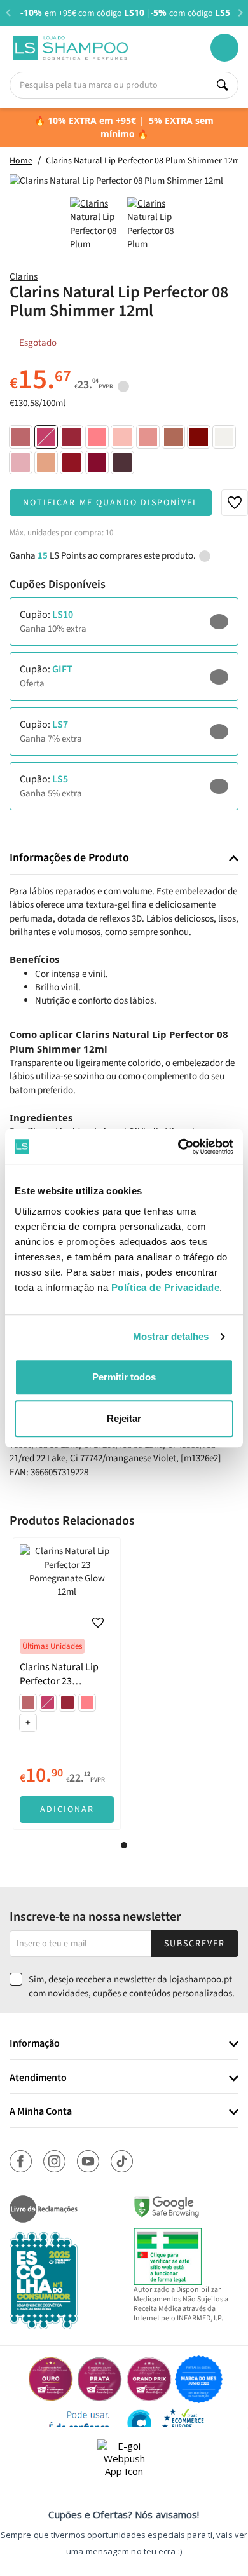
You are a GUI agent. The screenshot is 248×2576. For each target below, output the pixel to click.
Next (240, 12)
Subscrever (195, 1944)
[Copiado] (194, 622)
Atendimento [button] (38, 2078)
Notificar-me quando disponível (111, 503)
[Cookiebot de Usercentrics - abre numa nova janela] (178, 1147)
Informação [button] (35, 2044)
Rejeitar (124, 1418)
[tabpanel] (67, 1684)
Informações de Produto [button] (69, 858)
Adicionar (67, 1809)
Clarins (24, 277)
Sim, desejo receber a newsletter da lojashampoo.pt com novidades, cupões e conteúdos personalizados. (132, 1986)
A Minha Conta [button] (41, 2112)
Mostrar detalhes (171, 1336)
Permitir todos (124, 1377)
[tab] (124, 858)
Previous (8, 12)
